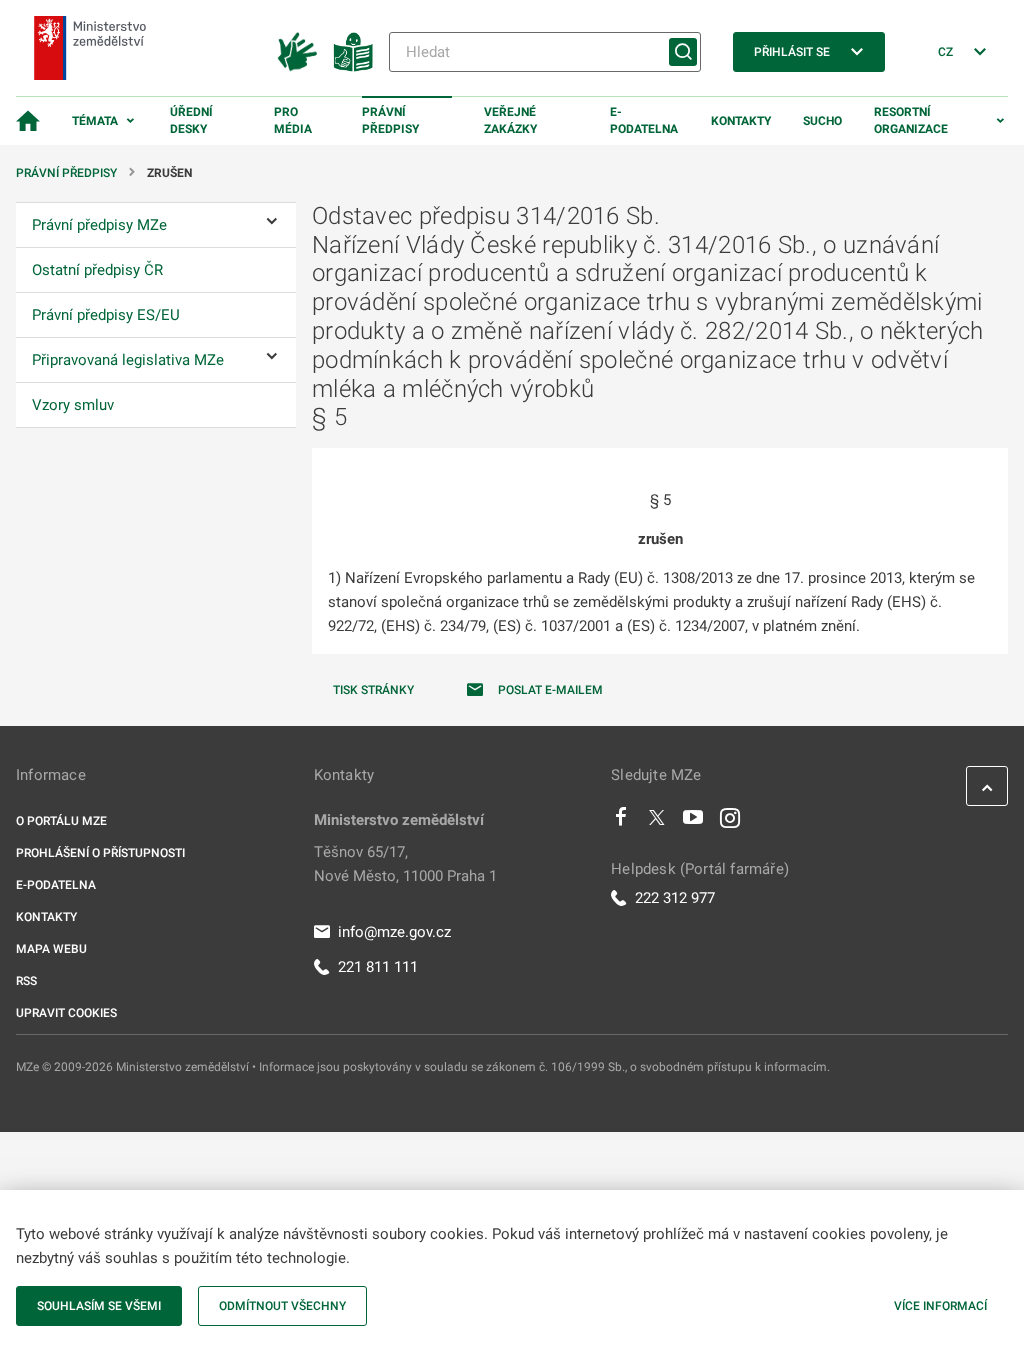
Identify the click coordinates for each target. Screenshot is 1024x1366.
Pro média (293, 120)
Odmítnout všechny (282, 1306)
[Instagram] (730, 822)
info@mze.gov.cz (394, 932)
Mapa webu (51, 949)
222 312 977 (675, 898)
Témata (95, 121)
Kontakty (741, 121)
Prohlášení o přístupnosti (100, 853)
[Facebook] (621, 822)
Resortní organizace (911, 120)
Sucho (822, 121)
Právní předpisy (390, 120)
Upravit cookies (66, 1013)
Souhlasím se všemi (99, 1306)
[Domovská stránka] (28, 121)
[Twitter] (657, 822)
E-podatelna (644, 120)
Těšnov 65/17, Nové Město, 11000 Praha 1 (405, 864)
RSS (26, 981)
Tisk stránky (373, 690)
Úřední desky (191, 120)
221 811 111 (378, 967)
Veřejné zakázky (510, 120)
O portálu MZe (61, 821)
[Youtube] (693, 822)
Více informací (940, 1306)
